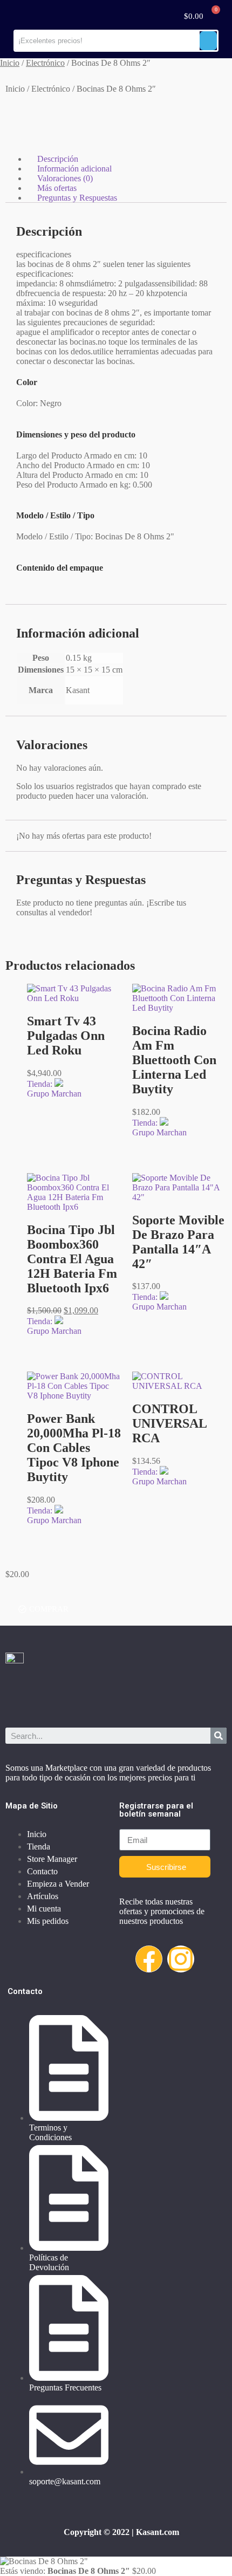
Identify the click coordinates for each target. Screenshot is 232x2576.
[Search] (219, 1736)
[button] (43, 1609)
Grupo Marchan (54, 1094)
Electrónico (45, 63)
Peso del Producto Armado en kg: (74, 485)
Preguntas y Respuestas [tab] (77, 198)
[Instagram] (181, 1959)
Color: (28, 403)
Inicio (10, 63)
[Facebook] (149, 1959)
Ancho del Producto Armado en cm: (79, 465)
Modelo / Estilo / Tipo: (56, 536)
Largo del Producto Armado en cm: (77, 455)
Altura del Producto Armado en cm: (78, 475)
